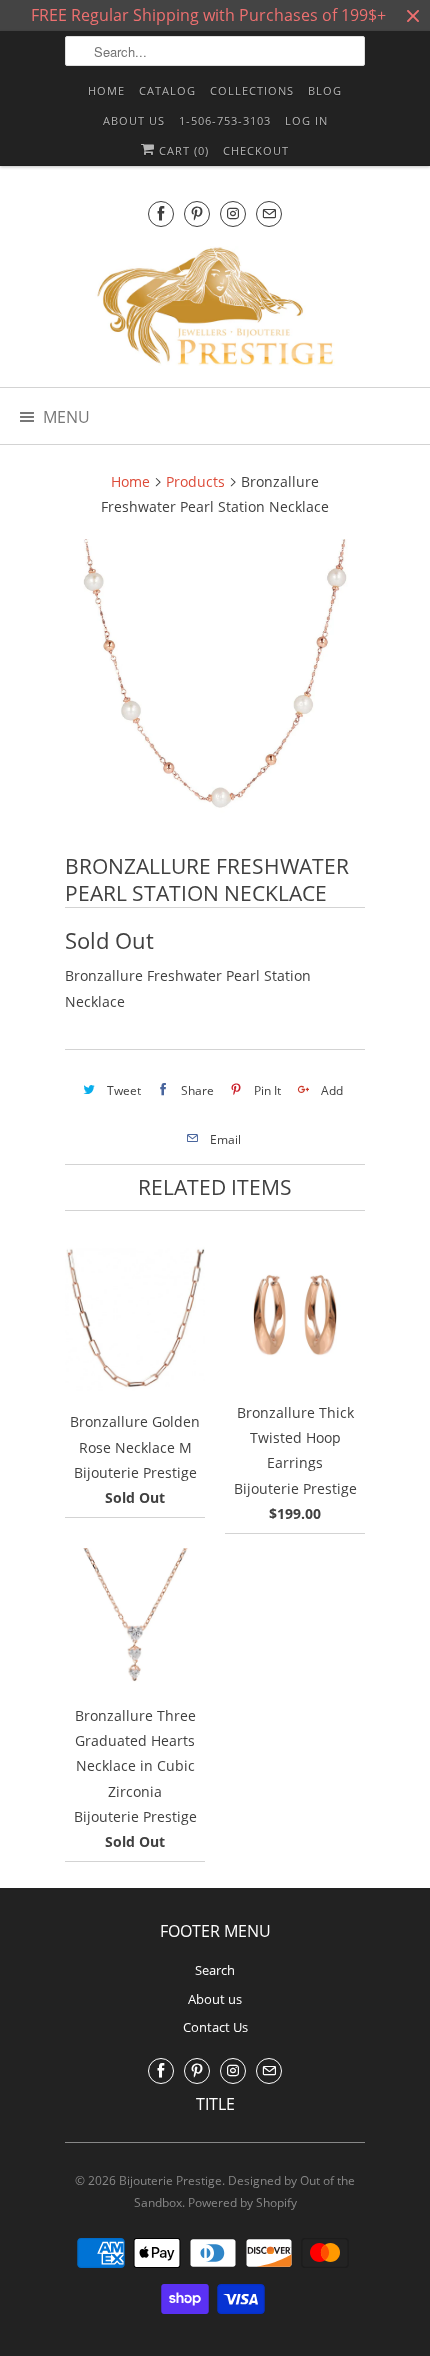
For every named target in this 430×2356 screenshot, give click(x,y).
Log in (306, 120)
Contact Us (215, 2027)
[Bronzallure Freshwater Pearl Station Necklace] (215, 689)
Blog (325, 90)
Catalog (167, 90)
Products (195, 481)
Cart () (182, 150)
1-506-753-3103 (225, 120)
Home (106, 90)
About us (134, 120)
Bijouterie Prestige (170, 2180)
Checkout (256, 150)
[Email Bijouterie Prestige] (269, 213)
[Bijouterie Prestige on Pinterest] (197, 213)
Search (215, 1970)
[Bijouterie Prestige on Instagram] (233, 213)
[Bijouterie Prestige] (215, 309)
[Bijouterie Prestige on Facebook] (161, 213)
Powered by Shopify (242, 2202)
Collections (252, 90)
